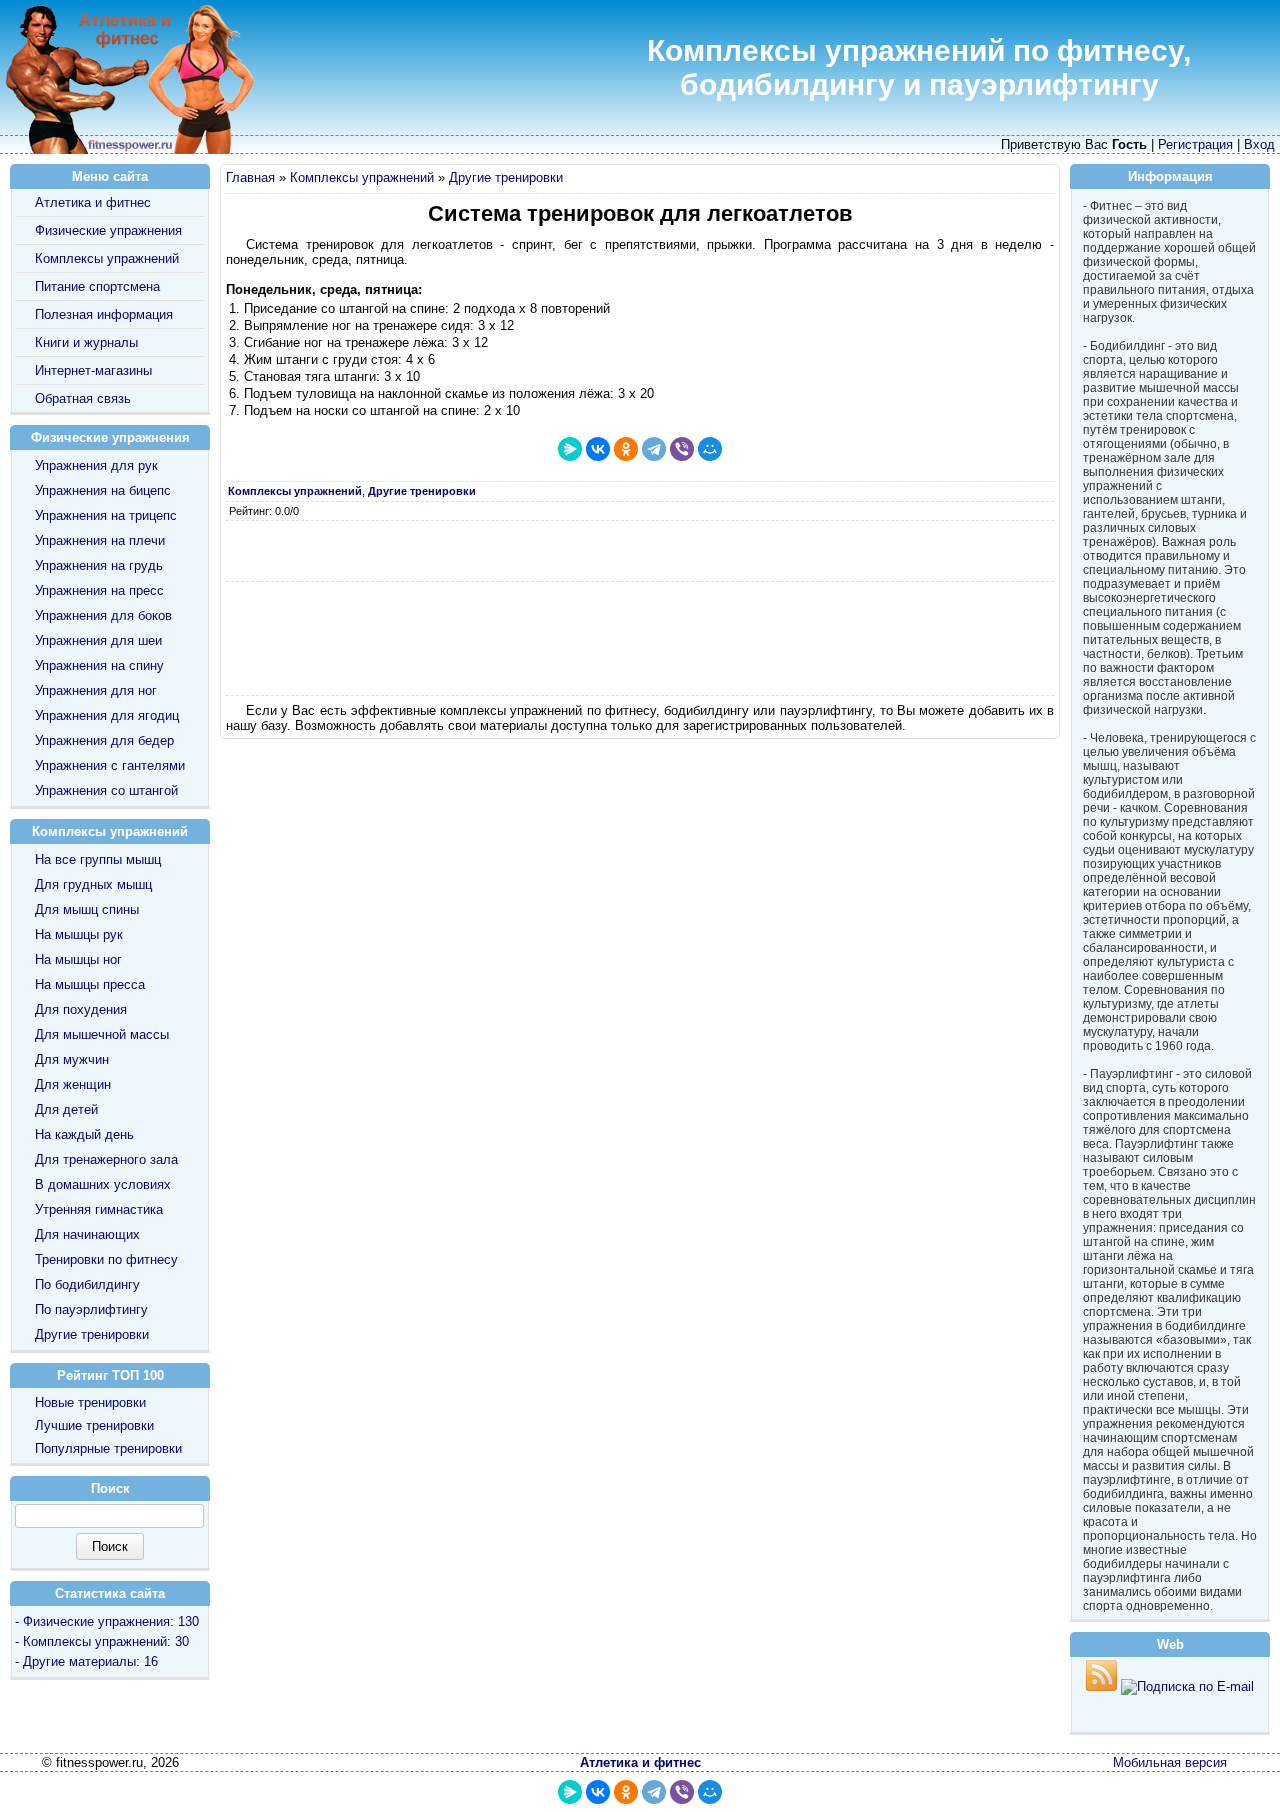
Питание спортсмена (97, 286)
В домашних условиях (103, 1184)
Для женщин (73, 1084)
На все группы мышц (98, 859)
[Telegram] (654, 449)
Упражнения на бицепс (103, 490)
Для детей (66, 1109)
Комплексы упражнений (362, 177)
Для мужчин (72, 1059)
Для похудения (81, 1009)
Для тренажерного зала (106, 1159)
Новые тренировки (90, 1402)
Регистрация (1195, 144)
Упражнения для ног (96, 690)
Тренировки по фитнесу (106, 1259)
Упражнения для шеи (98, 640)
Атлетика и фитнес (93, 202)
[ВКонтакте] (598, 449)
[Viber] (682, 449)
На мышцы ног (78, 959)
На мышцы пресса (90, 984)
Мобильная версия (1170, 1762)
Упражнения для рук (96, 465)
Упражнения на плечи (100, 540)
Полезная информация (104, 314)
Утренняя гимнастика (99, 1209)
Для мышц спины (87, 909)
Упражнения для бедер (104, 740)
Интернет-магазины (93, 370)
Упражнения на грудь (99, 565)
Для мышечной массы (102, 1034)
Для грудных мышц (93, 884)
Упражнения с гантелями (110, 765)
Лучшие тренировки (94, 1425)
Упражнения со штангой (106, 790)
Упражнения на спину (99, 665)
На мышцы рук (79, 934)
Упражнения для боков (103, 615)
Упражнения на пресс (99, 590)
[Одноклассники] (626, 449)
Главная (250, 177)
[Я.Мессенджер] (570, 449)
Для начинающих (87, 1234)
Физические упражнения (108, 230)
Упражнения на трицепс (106, 515)
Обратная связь (83, 398)
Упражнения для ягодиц (107, 715)
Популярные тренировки (108, 1448)
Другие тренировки (506, 177)
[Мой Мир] (710, 449)
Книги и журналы (86, 342)
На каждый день (84, 1134)
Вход (1259, 144)
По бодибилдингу (87, 1284)
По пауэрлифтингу (91, 1309)
